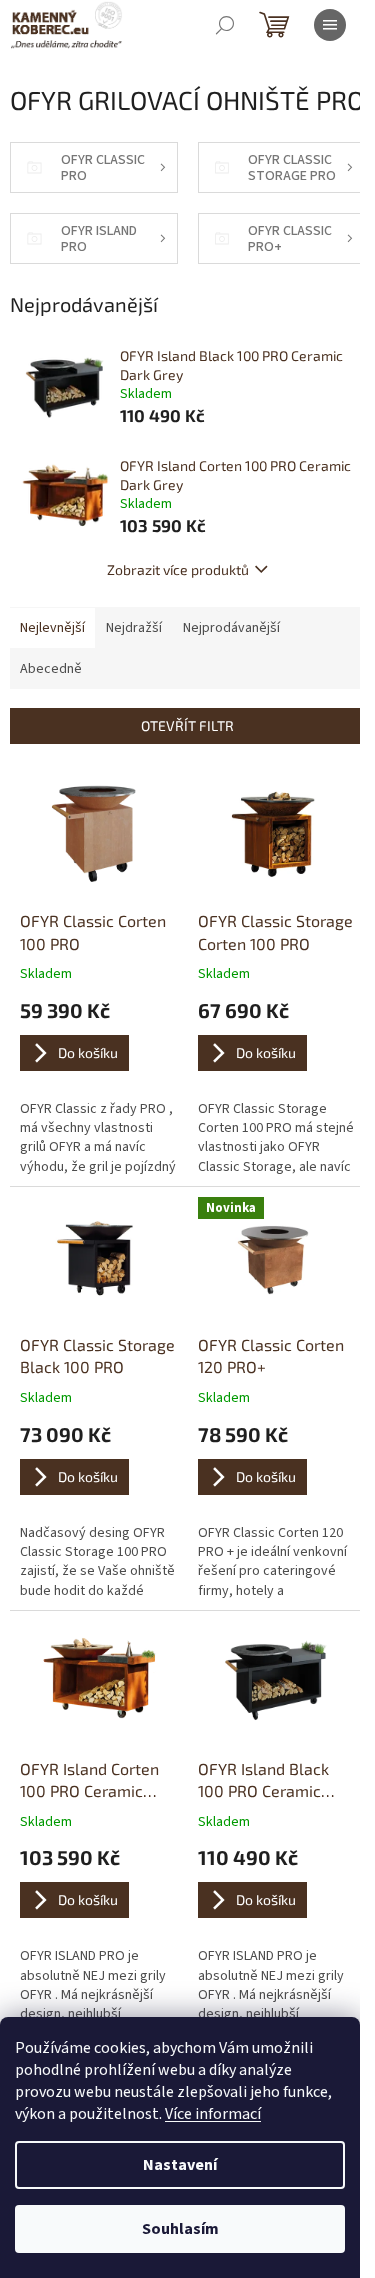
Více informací (213, 2114)
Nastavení (180, 2165)
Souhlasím (180, 2229)
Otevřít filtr (187, 725)
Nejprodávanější (231, 628)
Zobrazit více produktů (178, 569)
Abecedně (51, 669)
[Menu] (330, 25)
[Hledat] (225, 25)
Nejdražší (134, 628)
